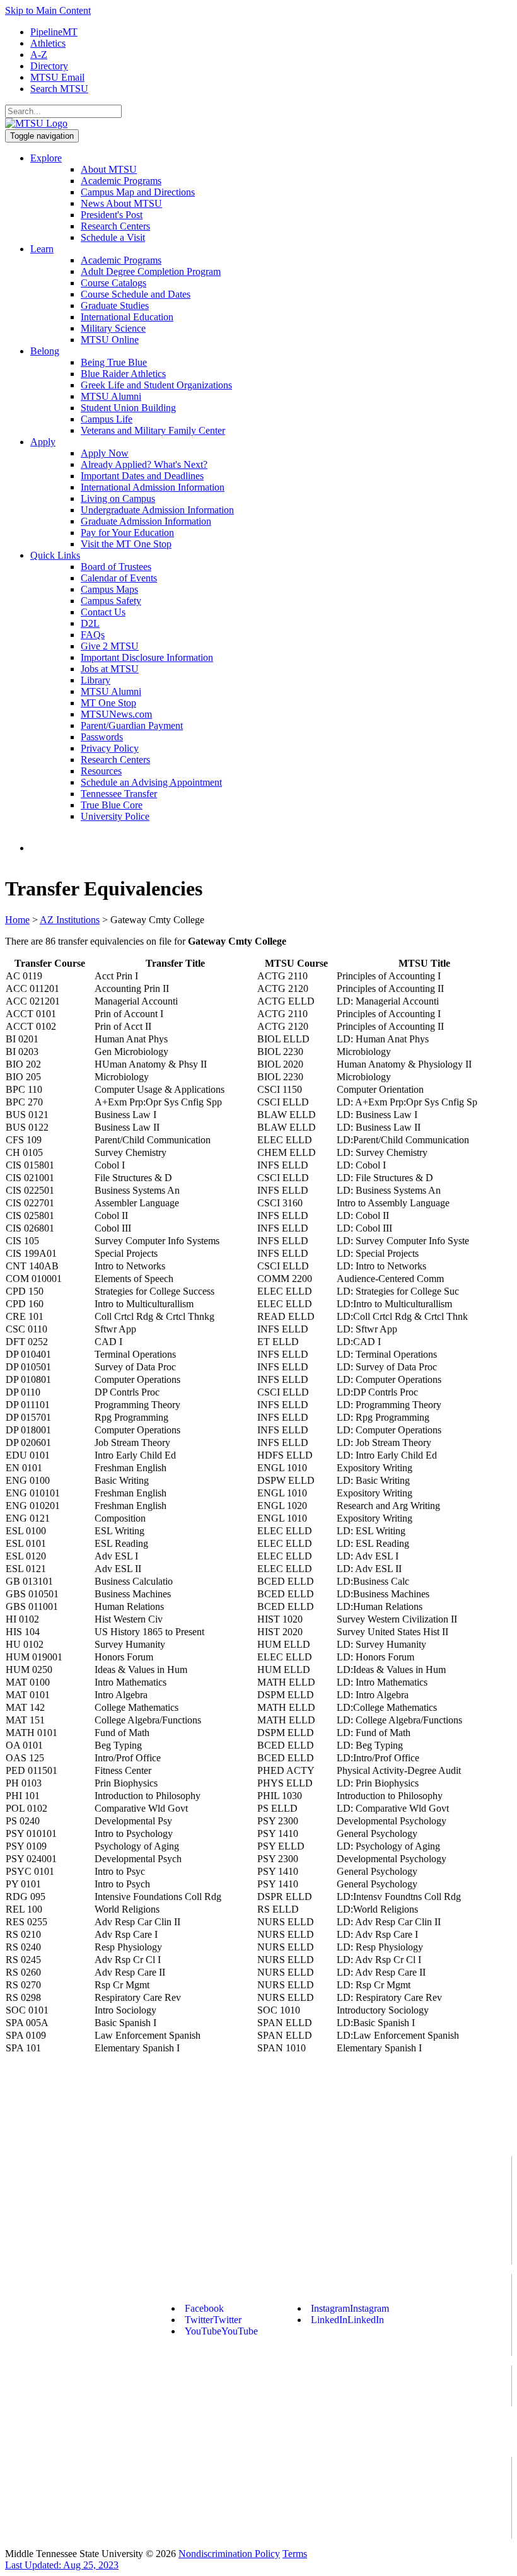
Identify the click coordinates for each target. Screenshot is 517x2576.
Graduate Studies (115, 306)
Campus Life (107, 419)
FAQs (93, 635)
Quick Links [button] (55, 555)
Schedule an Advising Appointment (151, 782)
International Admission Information (153, 487)
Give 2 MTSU (110, 646)
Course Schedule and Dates (136, 294)
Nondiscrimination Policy (229, 2554)
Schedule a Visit (113, 237)
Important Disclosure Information (147, 657)
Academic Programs (121, 181)
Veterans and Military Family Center (153, 430)
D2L (90, 623)
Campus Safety (111, 601)
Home (17, 920)
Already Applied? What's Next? (144, 464)
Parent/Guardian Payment (132, 726)
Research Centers (115, 226)
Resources (101, 771)
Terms (295, 2554)
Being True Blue (114, 362)
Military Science (113, 328)
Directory (49, 66)
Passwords (102, 737)
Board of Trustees (116, 567)
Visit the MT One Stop (126, 544)
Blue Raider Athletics (123, 374)
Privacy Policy (110, 748)
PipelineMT (54, 32)
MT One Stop (108, 703)
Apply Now (105, 453)
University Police (115, 816)
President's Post (112, 215)
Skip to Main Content (48, 10)
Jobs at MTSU (110, 669)
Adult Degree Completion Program (151, 271)
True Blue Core (112, 805)
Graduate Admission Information (146, 521)
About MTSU (109, 169)
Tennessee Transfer (119, 794)
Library (96, 680)
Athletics (48, 43)
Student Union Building (128, 408)
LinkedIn (347, 2320)
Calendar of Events (119, 578)
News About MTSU (121, 203)
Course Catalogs (113, 283)
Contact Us (103, 612)
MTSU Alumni (111, 396)
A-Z (39, 55)
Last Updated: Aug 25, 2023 (62, 2565)
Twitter (213, 2320)
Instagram (350, 2308)
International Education (127, 317)
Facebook (204, 2308)
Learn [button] (42, 249)
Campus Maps (109, 589)
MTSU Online (110, 340)
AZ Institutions (70, 920)
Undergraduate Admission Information (157, 510)
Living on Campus (118, 498)
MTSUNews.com (116, 714)
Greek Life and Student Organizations (156, 385)
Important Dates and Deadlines (142, 476)
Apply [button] (43, 442)
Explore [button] (46, 158)
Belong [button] (45, 351)
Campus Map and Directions (138, 192)
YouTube (221, 2331)
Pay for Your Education (127, 533)
